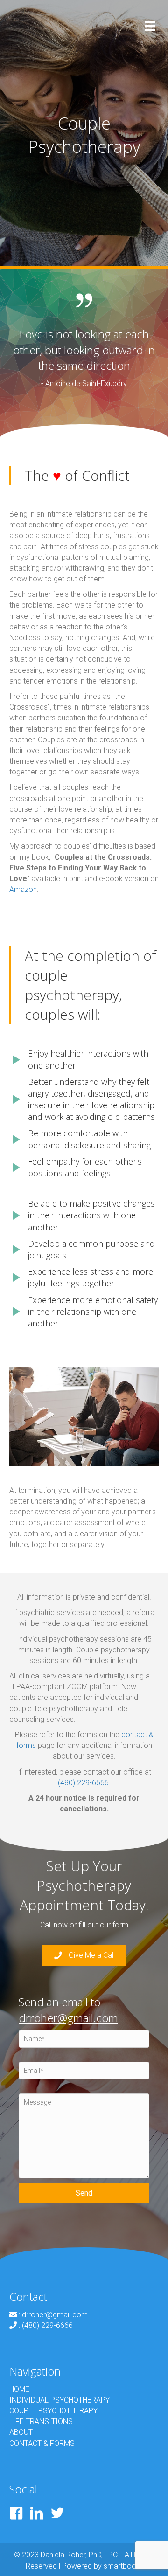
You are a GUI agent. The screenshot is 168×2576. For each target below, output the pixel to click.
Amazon (23, 889)
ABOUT (21, 2432)
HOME (19, 2389)
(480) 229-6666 (83, 1783)
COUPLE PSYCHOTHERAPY (53, 2411)
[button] (84, 1956)
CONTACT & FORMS (42, 2443)
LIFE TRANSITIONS (41, 2421)
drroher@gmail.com (68, 2018)
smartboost (123, 2566)
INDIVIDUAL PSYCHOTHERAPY (59, 2400)
